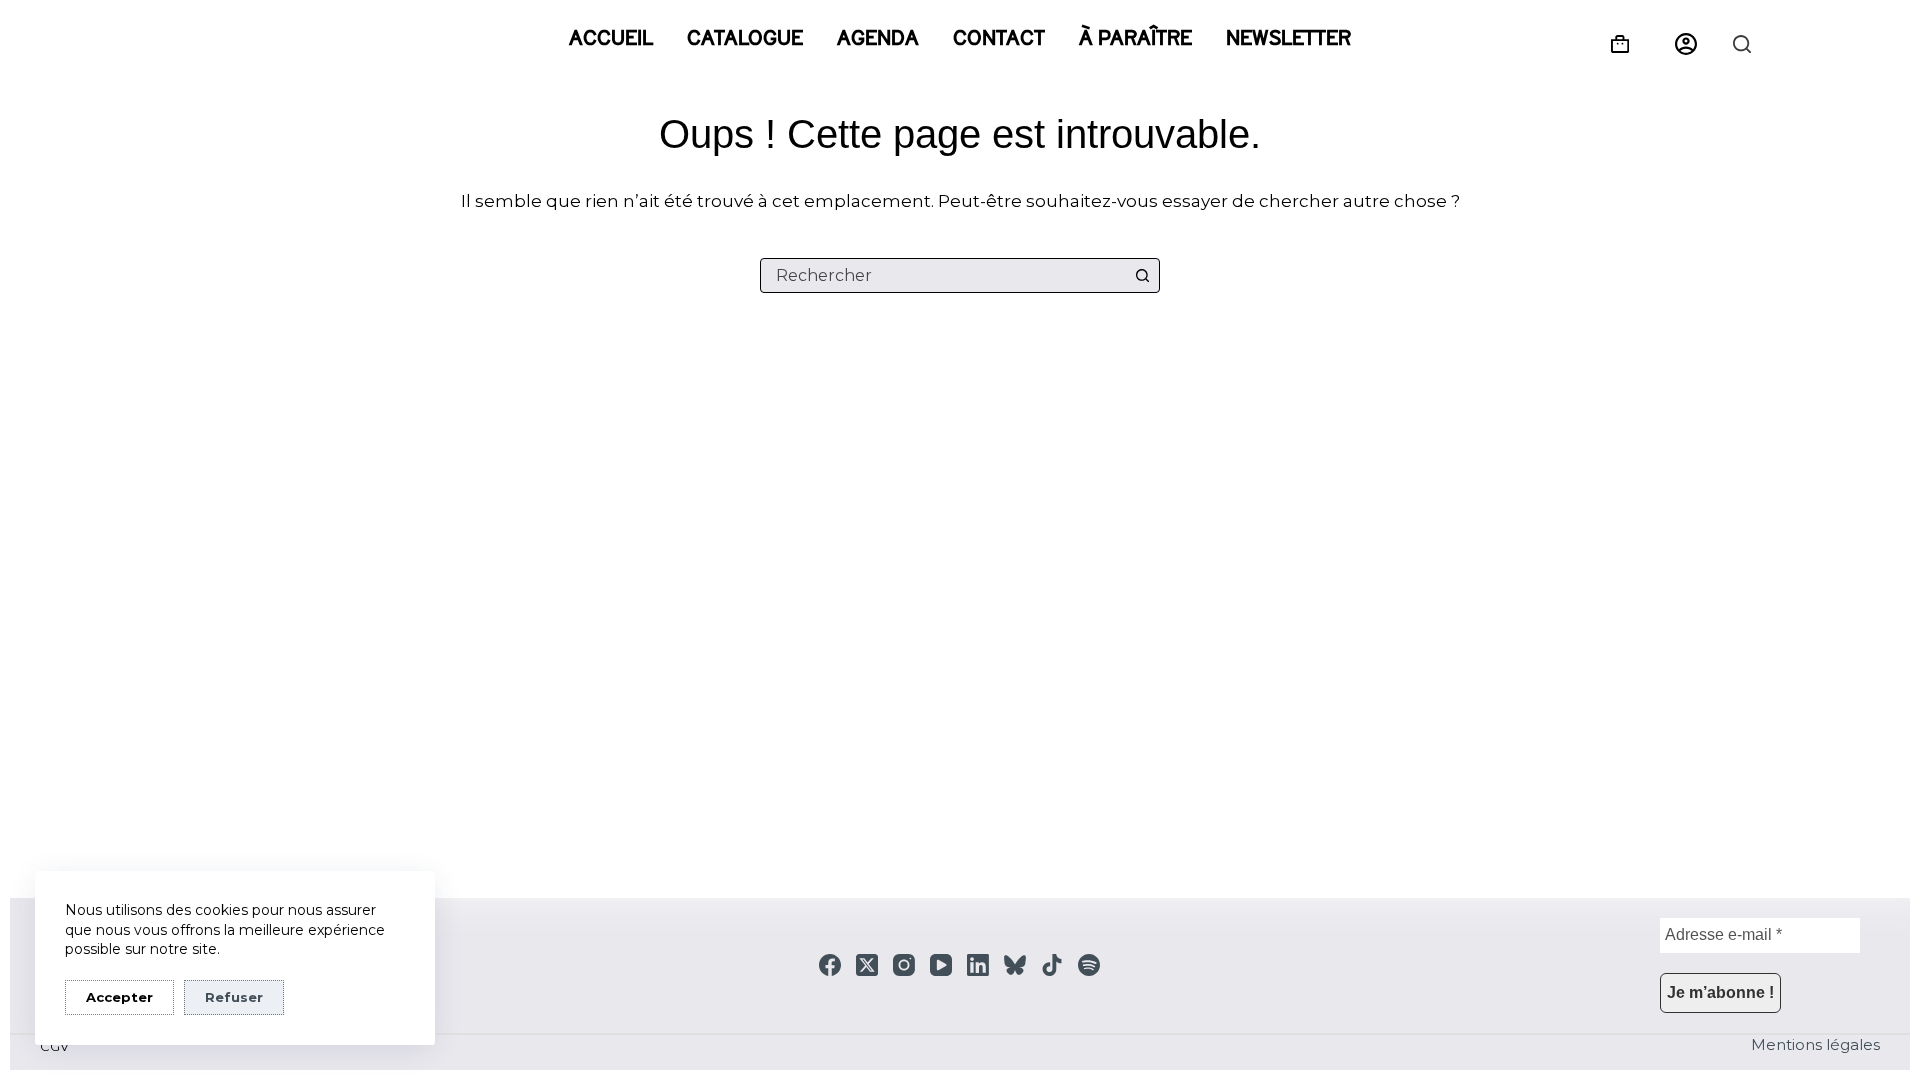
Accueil (611, 38)
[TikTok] (1052, 965)
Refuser (234, 997)
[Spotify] (1089, 965)
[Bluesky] (1015, 965)
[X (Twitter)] (867, 965)
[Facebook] (830, 965)
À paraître (1135, 38)
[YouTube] (941, 965)
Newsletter (1288, 38)
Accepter (119, 997)
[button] (1686, 44)
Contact (999, 38)
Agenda (878, 38)
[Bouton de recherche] (1142, 275)
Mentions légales (1815, 1044)
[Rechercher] (1742, 44)
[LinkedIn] (978, 965)
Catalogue (745, 38)
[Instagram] (904, 965)
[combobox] (943, 275)
